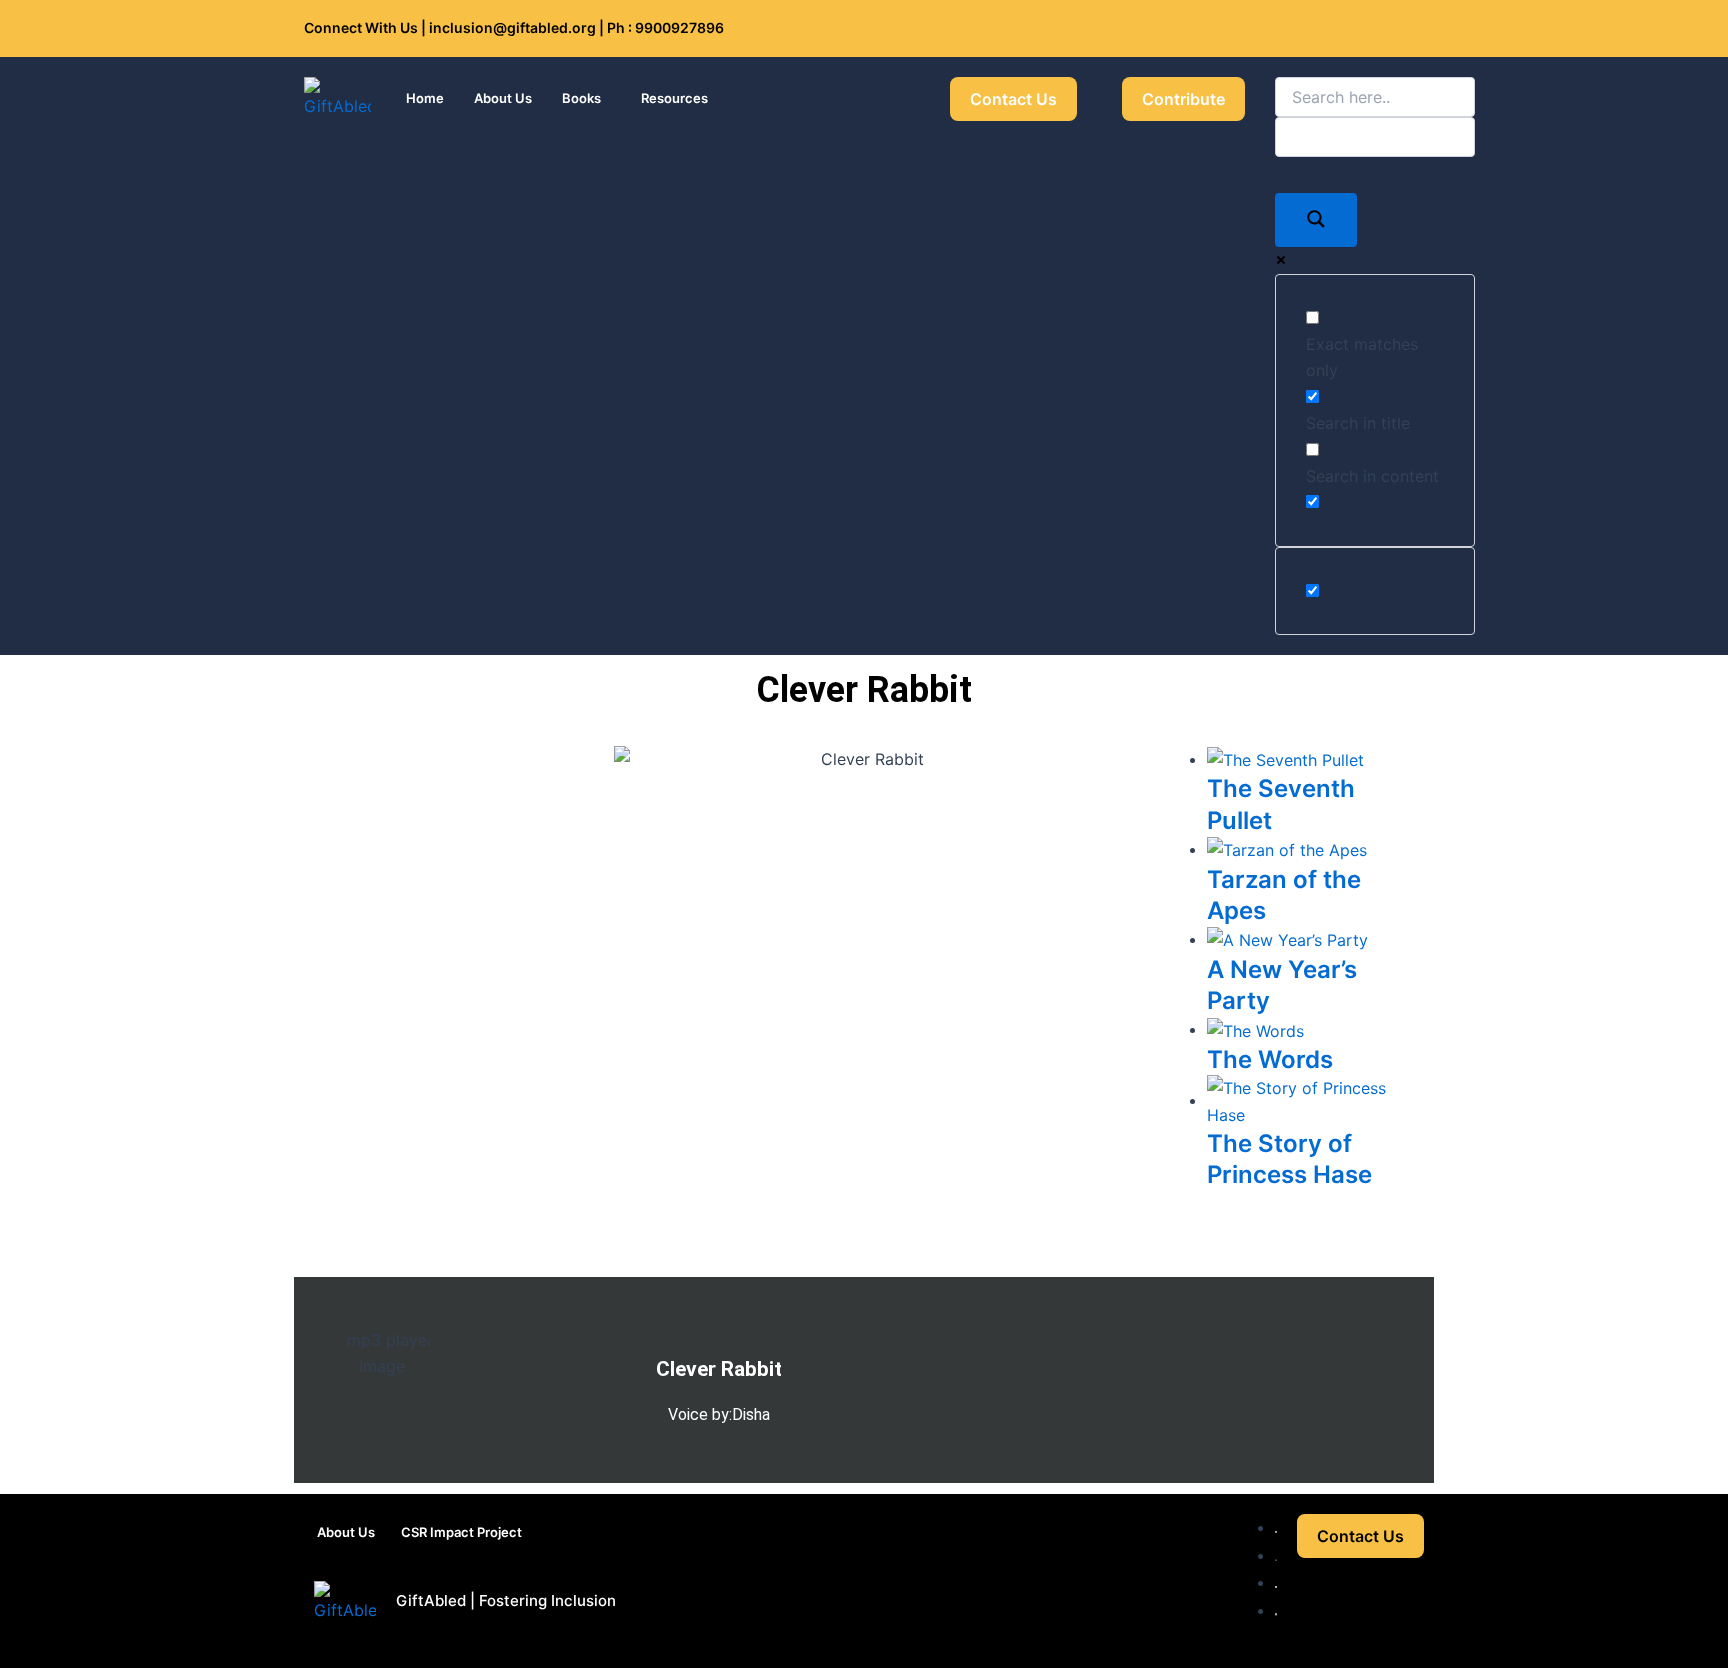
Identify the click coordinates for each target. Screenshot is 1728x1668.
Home (425, 98)
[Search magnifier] (1316, 220)
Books (581, 98)
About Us (503, 98)
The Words (1270, 1059)
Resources (674, 98)
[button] (586, 98)
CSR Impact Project (461, 1532)
